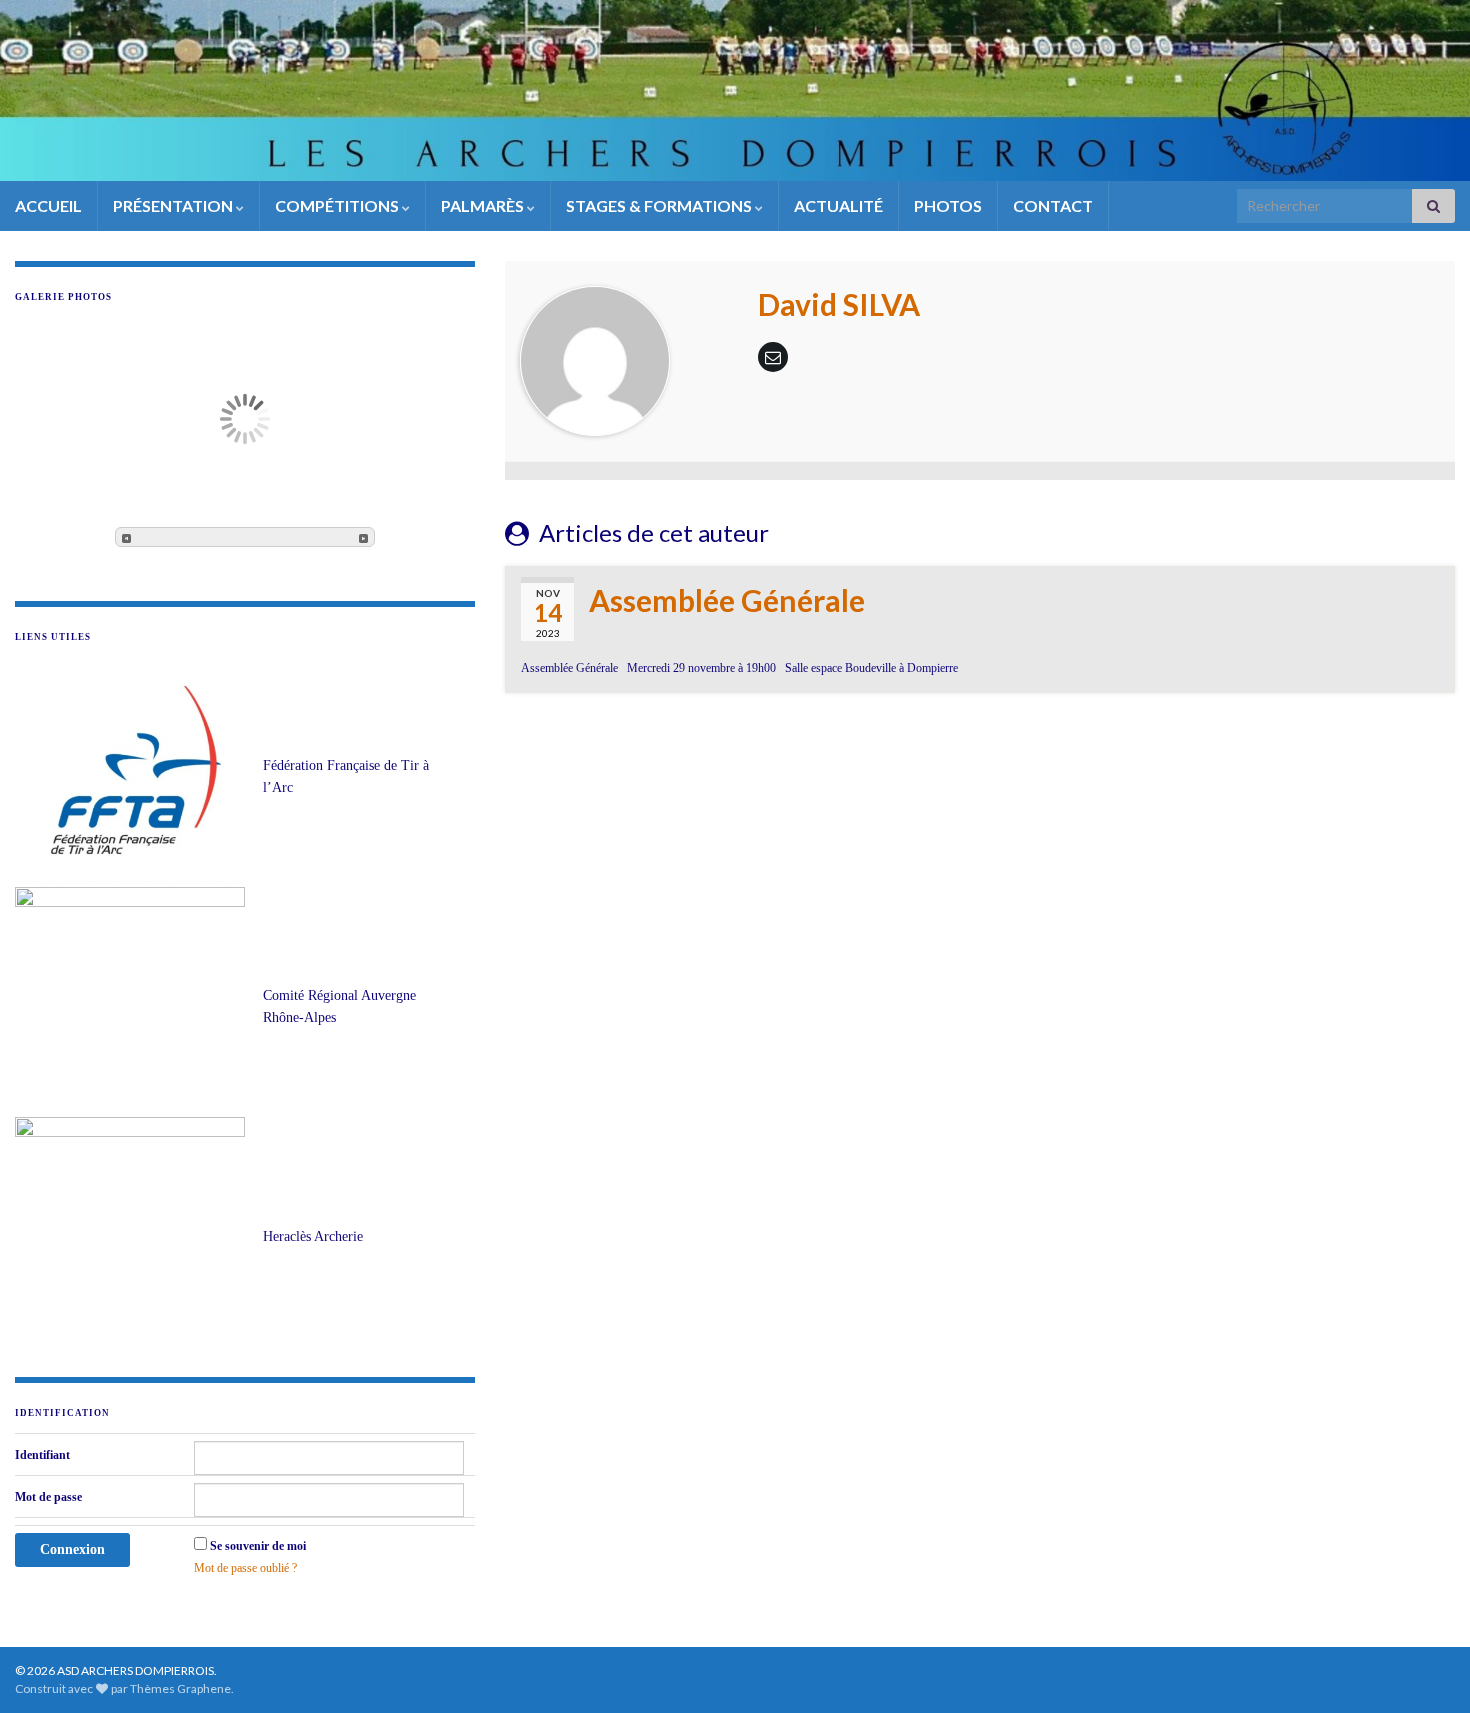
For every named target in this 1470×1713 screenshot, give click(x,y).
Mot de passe (48, 1497)
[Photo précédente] (126, 537)
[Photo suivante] (363, 537)
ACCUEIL (48, 205)
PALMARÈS (484, 205)
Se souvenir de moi (258, 1546)
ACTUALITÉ (838, 205)
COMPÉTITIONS (338, 205)
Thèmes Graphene (180, 1688)
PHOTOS (948, 205)
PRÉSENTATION (174, 205)
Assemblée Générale (727, 600)
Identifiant (42, 1455)
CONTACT (1053, 205)
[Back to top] (1425, 1668)
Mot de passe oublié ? (245, 1568)
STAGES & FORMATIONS (660, 205)
